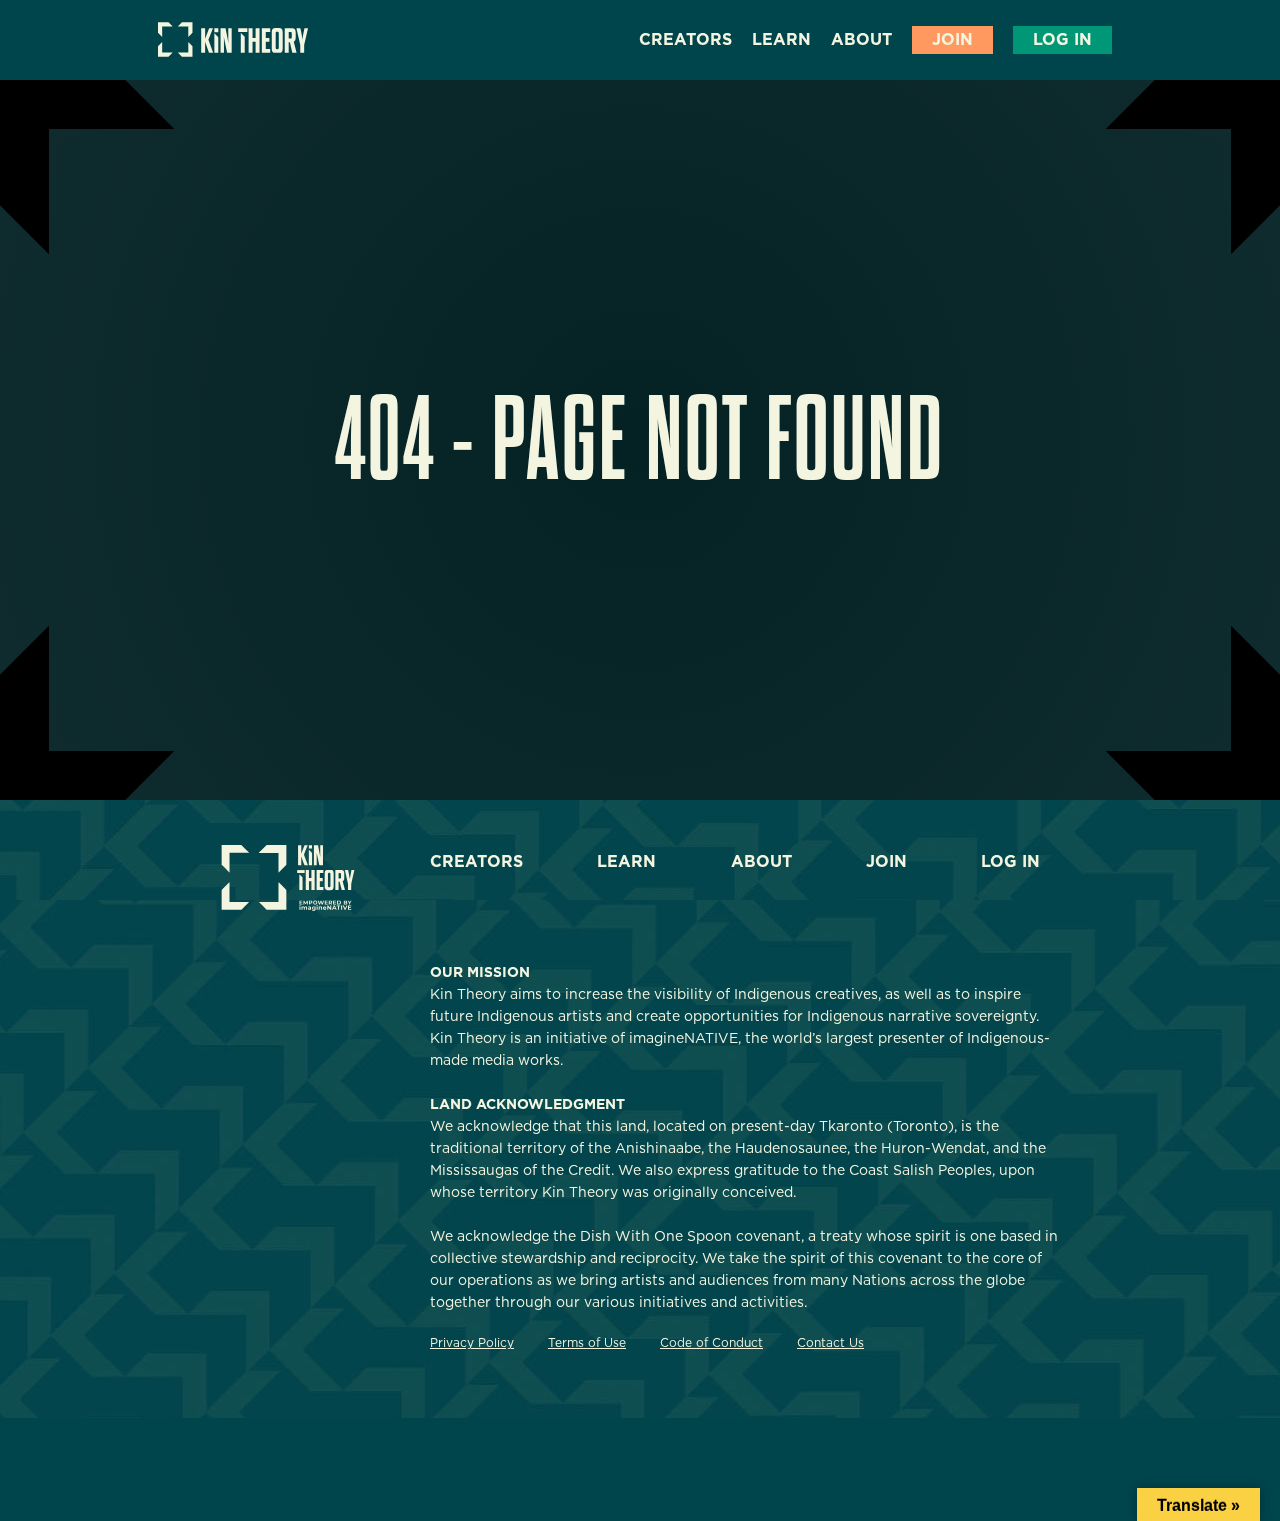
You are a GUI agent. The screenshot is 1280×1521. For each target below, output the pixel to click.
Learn (781, 39)
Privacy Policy (472, 1342)
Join (952, 39)
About (861, 39)
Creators (685, 39)
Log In (1062, 39)
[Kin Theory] (233, 51)
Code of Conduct (711, 1342)
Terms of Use (587, 1342)
